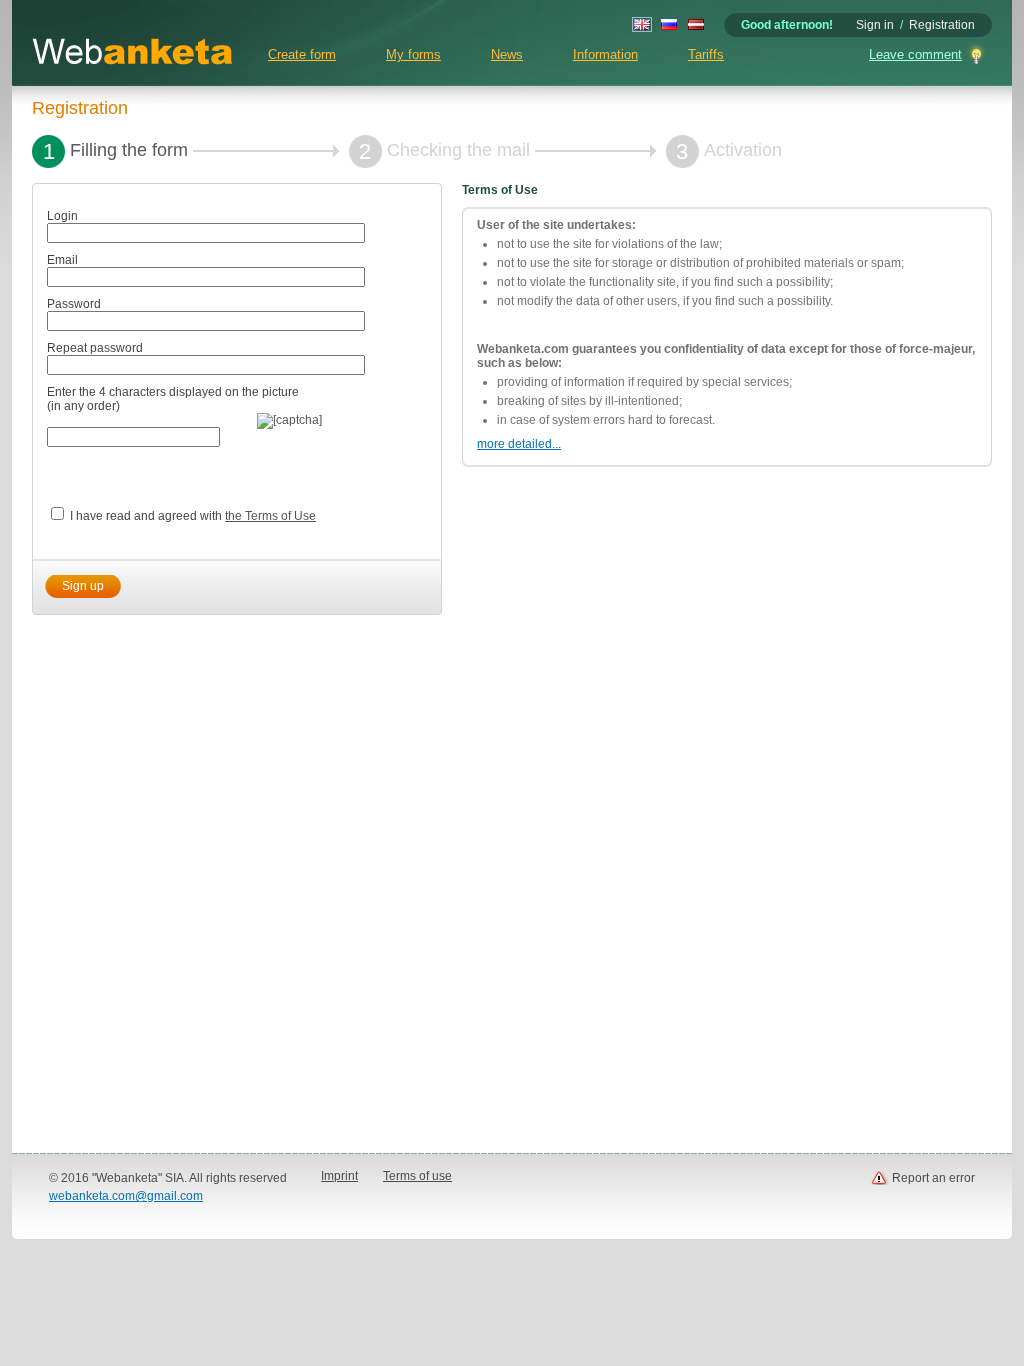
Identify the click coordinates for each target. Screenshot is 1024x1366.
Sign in (875, 25)
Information (605, 54)
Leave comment (915, 54)
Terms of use (417, 1176)
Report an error (933, 1178)
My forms (413, 54)
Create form (302, 54)
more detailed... (519, 444)
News (507, 54)
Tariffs (706, 54)
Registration (942, 25)
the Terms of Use (270, 516)
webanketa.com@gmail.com (126, 1196)
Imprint (339, 1176)
